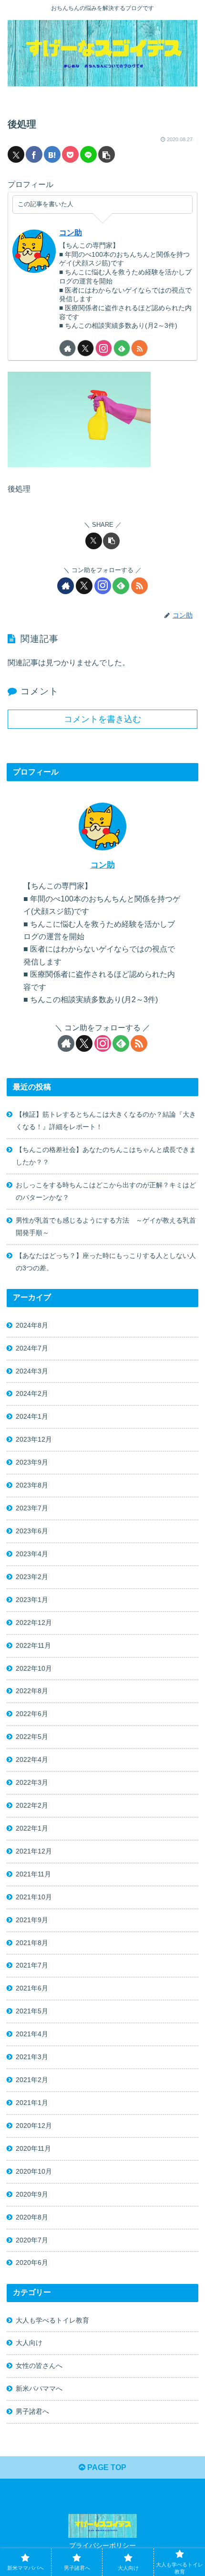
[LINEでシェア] (88, 154)
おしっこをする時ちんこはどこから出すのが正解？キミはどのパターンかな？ (106, 1191)
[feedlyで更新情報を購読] (122, 348)
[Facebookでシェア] (34, 154)
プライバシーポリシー (102, 2545)
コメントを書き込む (102, 719)
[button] (107, 154)
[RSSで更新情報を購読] (139, 348)
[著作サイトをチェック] (67, 348)
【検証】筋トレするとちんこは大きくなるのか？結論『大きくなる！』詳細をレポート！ (106, 1120)
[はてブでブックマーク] (52, 154)
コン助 (71, 233)
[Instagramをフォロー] (104, 348)
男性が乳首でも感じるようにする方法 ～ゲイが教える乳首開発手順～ (106, 1226)
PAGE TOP (106, 2467)
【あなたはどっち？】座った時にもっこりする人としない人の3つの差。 (106, 1262)
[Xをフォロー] (86, 348)
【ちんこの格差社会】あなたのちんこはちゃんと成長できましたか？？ (106, 1156)
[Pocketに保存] (70, 154)
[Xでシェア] (16, 154)
